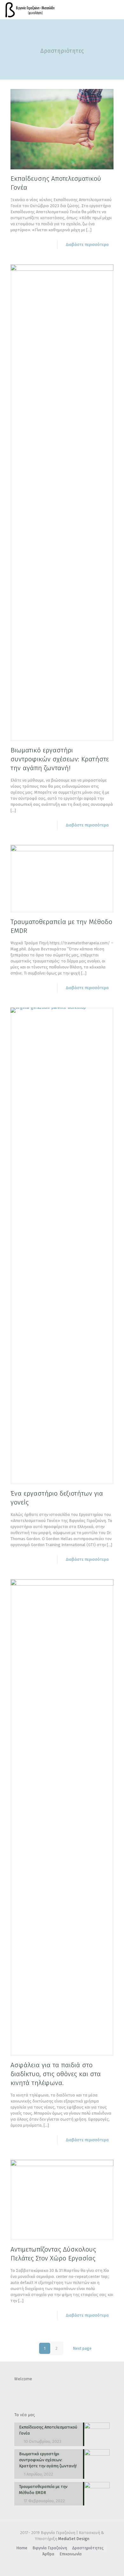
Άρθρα (48, 2554)
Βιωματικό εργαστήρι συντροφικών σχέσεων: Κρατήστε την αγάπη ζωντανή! (60, 759)
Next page (82, 2348)
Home (22, 2548)
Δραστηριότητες (88, 2548)
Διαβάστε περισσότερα (87, 245)
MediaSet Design (74, 2539)
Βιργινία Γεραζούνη (50, 2548)
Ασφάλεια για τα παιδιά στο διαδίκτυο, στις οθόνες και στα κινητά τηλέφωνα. (56, 2074)
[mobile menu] (115, 10)
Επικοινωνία (71, 2554)
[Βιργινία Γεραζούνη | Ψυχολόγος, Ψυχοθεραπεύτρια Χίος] (30, 10)
